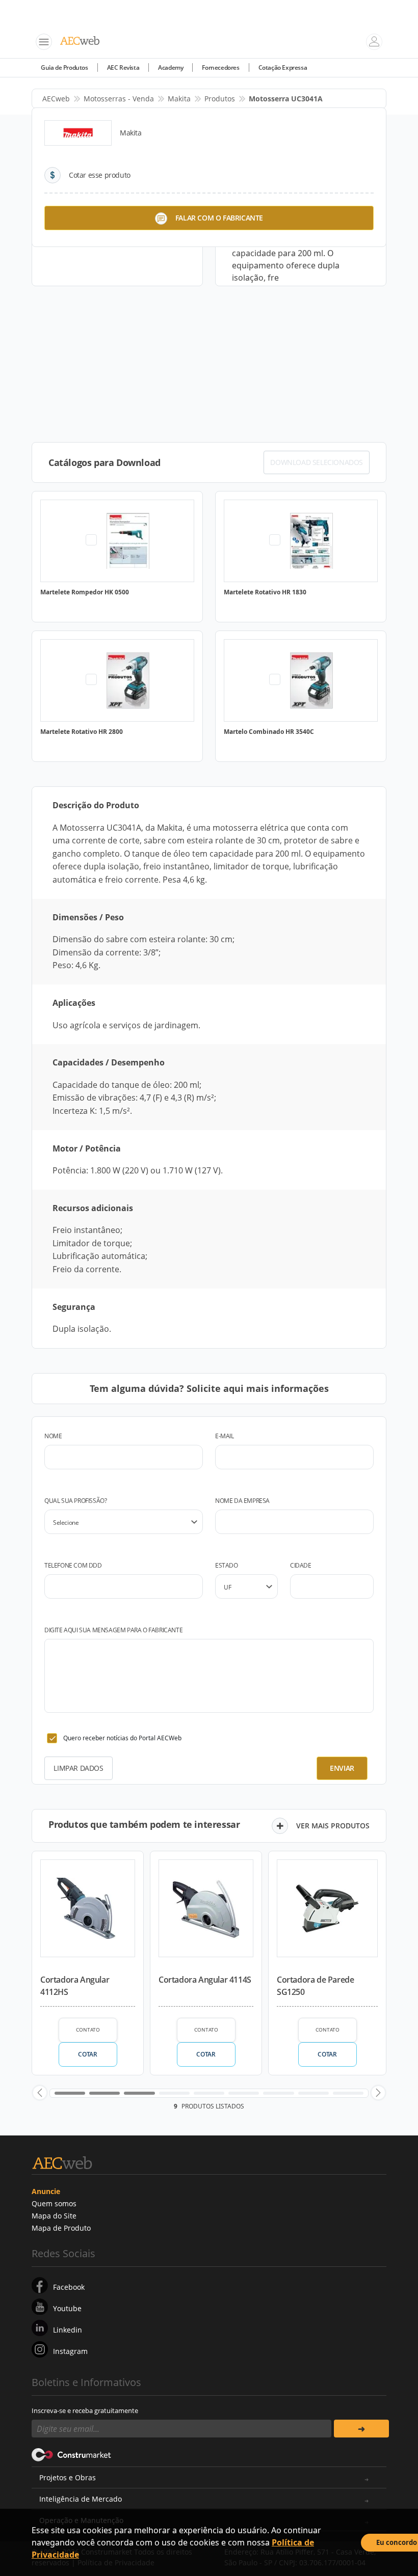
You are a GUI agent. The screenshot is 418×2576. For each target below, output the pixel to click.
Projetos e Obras (68, 2477)
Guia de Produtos (64, 67)
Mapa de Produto (61, 2228)
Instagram (70, 2351)
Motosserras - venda (119, 99)
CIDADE (301, 1565)
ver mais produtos (333, 1826)
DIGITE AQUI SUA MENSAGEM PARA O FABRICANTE (113, 1630)
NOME (53, 1436)
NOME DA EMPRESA (242, 1501)
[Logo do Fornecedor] (78, 133)
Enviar (342, 1768)
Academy (171, 67)
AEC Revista (123, 67)
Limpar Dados (78, 1768)
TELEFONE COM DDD (73, 1565)
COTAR (87, 2054)
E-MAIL (225, 1436)
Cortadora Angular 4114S (205, 1980)
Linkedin (68, 2330)
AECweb (56, 99)
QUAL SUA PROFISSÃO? (75, 1501)
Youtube (67, 2308)
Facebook (69, 2287)
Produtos (220, 99)
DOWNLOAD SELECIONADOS (317, 462)
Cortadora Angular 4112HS (75, 1986)
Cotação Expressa (283, 67)
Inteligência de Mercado (81, 2499)
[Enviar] (361, 2429)
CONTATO (88, 2030)
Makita (179, 99)
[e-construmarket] (72, 2454)
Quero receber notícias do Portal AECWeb (122, 1738)
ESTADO (227, 1565)
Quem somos (54, 2203)
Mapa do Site (54, 2216)
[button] (40, 2093)
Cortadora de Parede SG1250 (315, 1986)
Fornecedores (220, 67)
